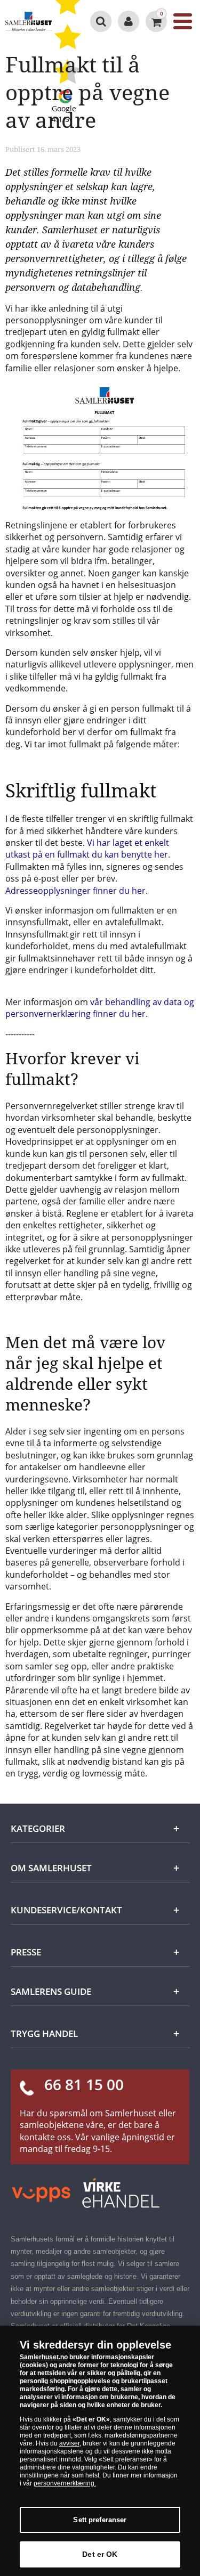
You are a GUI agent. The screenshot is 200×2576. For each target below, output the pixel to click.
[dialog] (100, 2451)
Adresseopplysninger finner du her (75, 891)
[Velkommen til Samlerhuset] (129, 21)
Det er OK (100, 2554)
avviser (69, 2443)
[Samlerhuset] (29, 21)
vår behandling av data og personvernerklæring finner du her (100, 1008)
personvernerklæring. (65, 2483)
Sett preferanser (100, 2520)
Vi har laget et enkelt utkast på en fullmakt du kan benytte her (87, 849)
